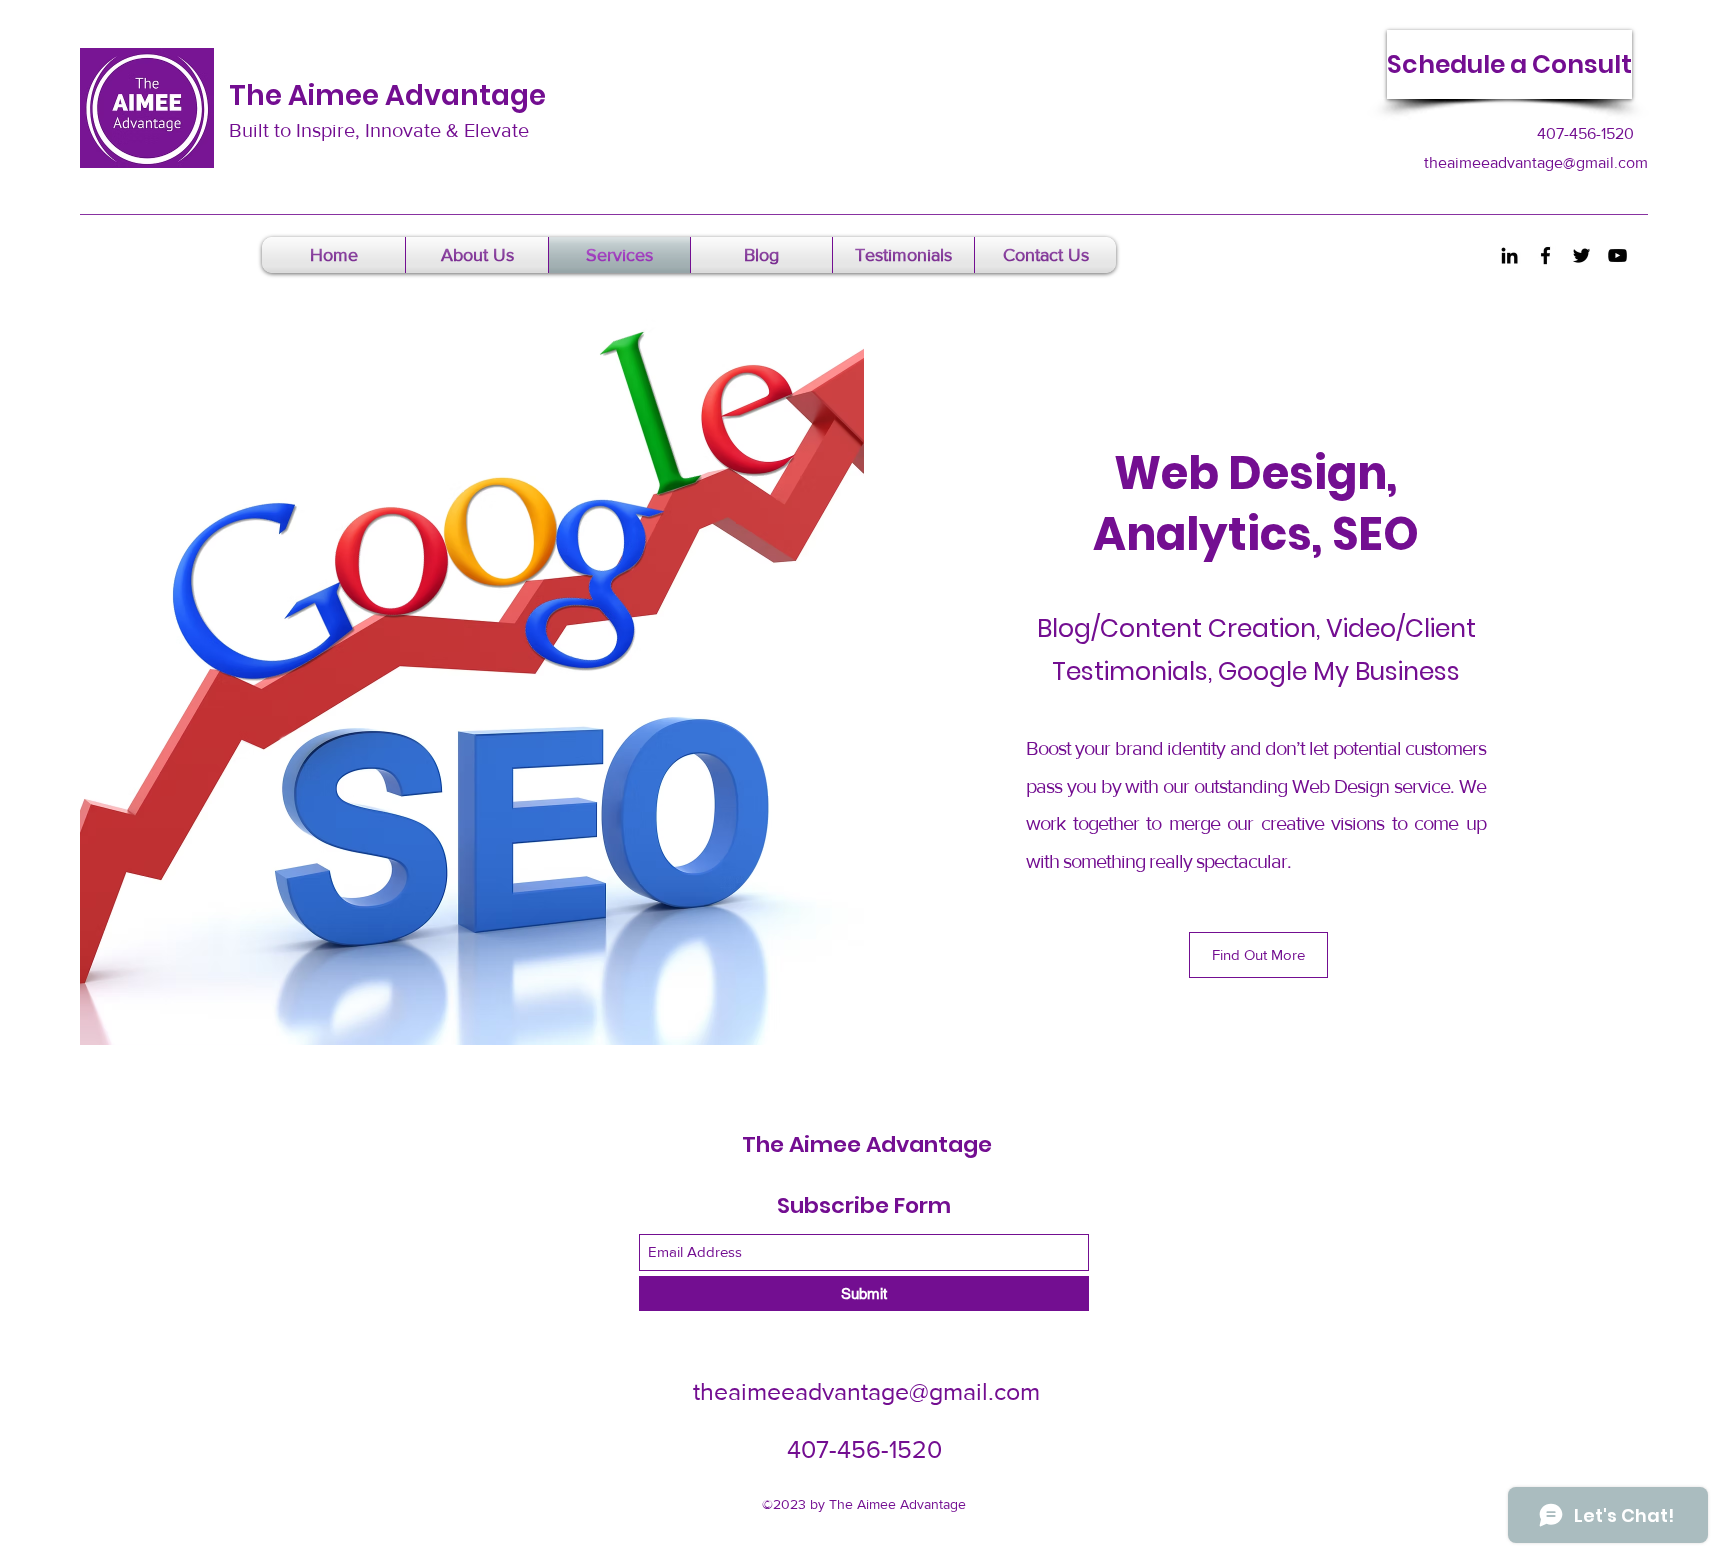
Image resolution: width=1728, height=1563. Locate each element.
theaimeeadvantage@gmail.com (1536, 162)
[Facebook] (1545, 255)
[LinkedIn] (1509, 255)
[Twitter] (1581, 255)
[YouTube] (1617, 255)
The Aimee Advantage (387, 95)
